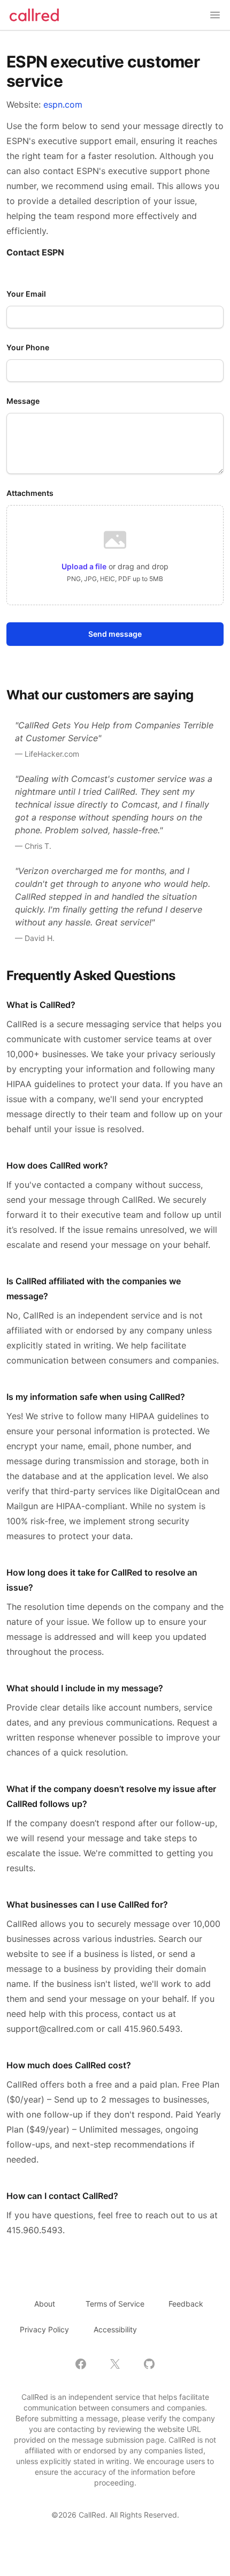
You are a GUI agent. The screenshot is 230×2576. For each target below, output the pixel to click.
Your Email (26, 294)
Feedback (186, 2304)
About (45, 2304)
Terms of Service (115, 2304)
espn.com (63, 104)
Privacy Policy (44, 2329)
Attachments (30, 493)
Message (23, 401)
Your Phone (28, 347)
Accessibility (115, 2329)
